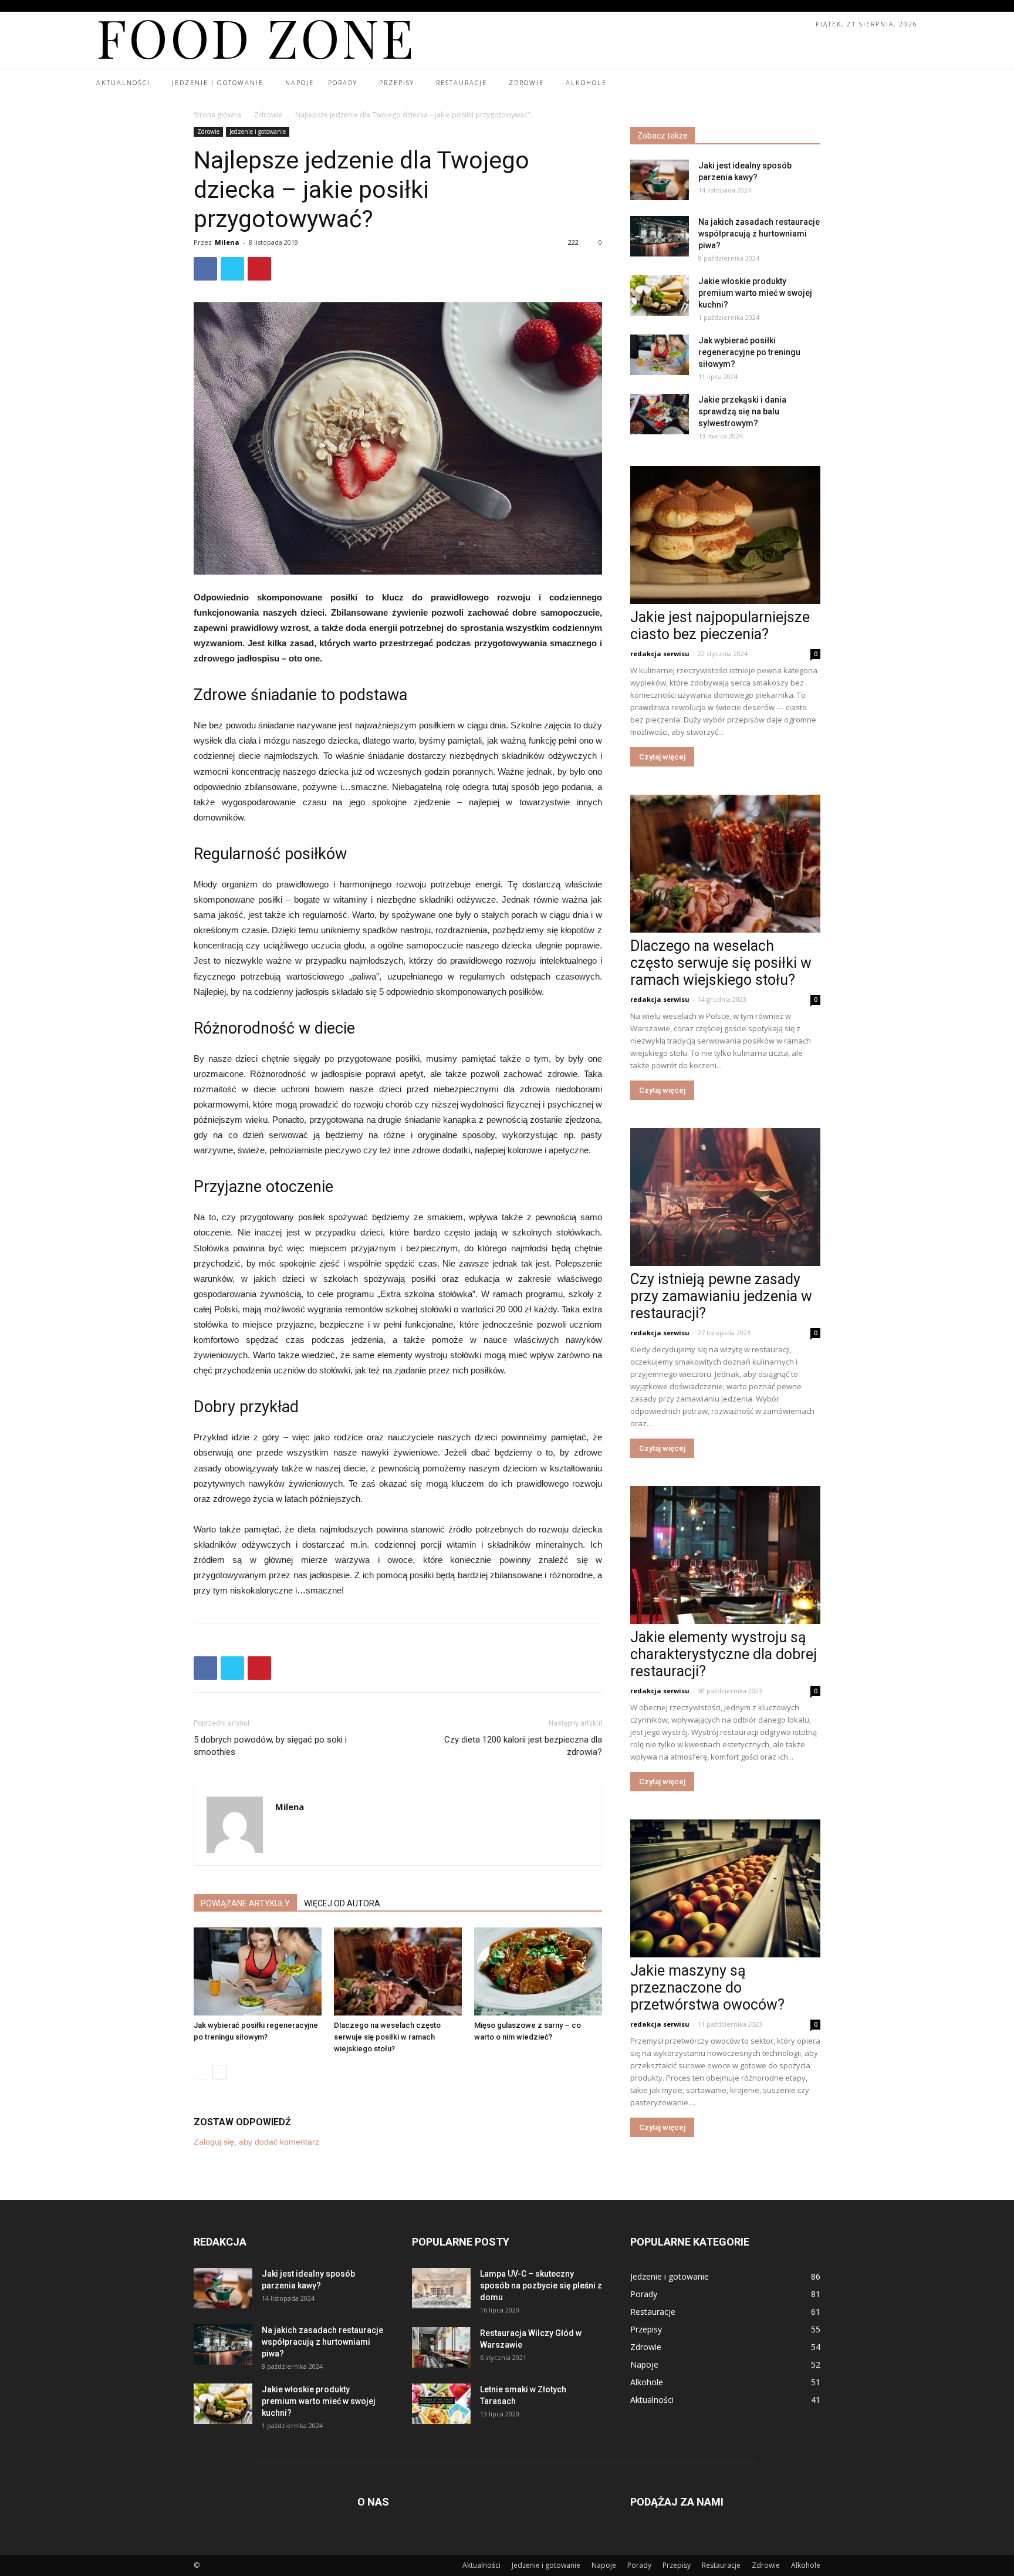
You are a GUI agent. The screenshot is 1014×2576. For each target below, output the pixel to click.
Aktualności (481, 2565)
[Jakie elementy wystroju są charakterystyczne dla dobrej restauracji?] (725, 1555)
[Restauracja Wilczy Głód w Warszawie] (441, 2347)
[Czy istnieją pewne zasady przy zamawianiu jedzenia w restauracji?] (725, 1197)
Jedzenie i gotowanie (258, 131)
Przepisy (677, 2565)
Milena (227, 242)
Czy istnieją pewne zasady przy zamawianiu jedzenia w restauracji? (721, 1296)
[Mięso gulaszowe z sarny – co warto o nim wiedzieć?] (538, 1971)
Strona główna (217, 115)
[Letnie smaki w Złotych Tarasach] (441, 2404)
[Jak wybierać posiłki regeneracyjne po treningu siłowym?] (258, 1971)
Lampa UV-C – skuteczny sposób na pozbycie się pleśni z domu (541, 2285)
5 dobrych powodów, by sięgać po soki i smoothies (270, 1746)
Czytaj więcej (662, 757)
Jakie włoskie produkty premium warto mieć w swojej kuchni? (755, 293)
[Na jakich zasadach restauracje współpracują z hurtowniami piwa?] (660, 236)
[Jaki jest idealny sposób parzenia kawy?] (660, 180)
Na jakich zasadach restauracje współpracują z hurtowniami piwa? (759, 234)
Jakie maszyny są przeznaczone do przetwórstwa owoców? (707, 1988)
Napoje (604, 2565)
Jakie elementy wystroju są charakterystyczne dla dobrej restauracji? (724, 1654)
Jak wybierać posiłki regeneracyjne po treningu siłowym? (749, 352)
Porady (639, 2565)
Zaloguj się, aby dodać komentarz (256, 2142)
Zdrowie (268, 115)
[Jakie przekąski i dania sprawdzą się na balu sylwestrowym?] (660, 414)
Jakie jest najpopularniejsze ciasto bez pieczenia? (720, 626)
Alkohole (806, 2565)
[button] (907, 83)
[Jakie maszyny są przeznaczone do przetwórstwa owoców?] (725, 1888)
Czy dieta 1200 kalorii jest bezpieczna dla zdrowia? (523, 1746)
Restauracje (721, 2565)
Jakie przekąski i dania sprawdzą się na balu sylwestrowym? (742, 411)
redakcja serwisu (660, 654)
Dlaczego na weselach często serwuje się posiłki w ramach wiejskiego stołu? (387, 2037)
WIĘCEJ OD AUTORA (342, 1903)
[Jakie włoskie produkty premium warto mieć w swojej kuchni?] (660, 296)
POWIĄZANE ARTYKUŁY (245, 1903)
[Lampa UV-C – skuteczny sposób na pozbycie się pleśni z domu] (441, 2288)
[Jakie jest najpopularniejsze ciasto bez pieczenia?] (725, 535)
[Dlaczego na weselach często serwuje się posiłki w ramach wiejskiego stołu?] (398, 1971)
